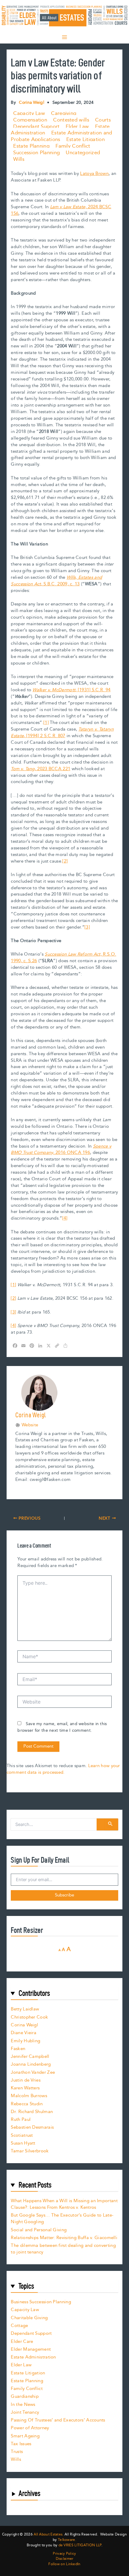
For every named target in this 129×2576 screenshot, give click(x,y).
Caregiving (64, 113)
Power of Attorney (30, 2428)
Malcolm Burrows (29, 2096)
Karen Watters (25, 2088)
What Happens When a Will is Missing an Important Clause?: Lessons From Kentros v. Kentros (64, 2204)
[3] (87, 927)
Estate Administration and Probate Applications (61, 136)
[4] (65, 1218)
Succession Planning (36, 153)
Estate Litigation (85, 140)
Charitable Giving (29, 2318)
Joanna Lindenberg (31, 2064)
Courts (103, 120)
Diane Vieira (24, 2033)
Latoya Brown (94, 174)
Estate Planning (31, 146)
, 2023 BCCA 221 (40, 769)
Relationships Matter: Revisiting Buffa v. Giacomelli (64, 2238)
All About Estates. (48, 2534)
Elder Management (31, 2349)
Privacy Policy (64, 2554)
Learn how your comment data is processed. (63, 1769)
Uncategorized (83, 153)
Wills (19, 159)
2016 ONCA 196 (61, 1150)
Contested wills (71, 120)
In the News (23, 2405)
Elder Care (22, 2342)
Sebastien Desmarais (32, 2127)
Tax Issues (21, 2444)
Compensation (30, 120)
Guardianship (25, 2396)
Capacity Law (29, 113)
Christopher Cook (29, 2017)
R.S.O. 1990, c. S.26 (63, 958)
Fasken (18, 2049)
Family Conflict (73, 146)
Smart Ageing (25, 2436)
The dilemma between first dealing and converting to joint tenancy (63, 2249)
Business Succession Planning (41, 2302)
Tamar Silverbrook (30, 2151)
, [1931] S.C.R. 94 (71, 690)
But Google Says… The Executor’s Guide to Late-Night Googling (62, 2219)
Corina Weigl (24, 2025)
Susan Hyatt (23, 2143)
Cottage (19, 2326)
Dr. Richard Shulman (32, 2112)
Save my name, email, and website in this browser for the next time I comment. (62, 1727)
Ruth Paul (21, 2120)
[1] (46, 723)
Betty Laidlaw (25, 2009)
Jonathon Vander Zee (33, 2072)
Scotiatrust (22, 2135)
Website (30, 1425)
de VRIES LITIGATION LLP (80, 2545)
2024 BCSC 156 (61, 210)
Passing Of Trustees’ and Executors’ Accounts (58, 2420)
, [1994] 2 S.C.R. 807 (62, 733)
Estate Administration (33, 2357)
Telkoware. (67, 2540)
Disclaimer (65, 2559)
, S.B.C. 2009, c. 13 (56, 581)
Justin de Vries (26, 2080)
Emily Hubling (25, 2041)
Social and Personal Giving (39, 2230)
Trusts (17, 2452)
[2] (65, 861)
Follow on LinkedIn (64, 2564)
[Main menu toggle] (64, 37)
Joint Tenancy (25, 2412)
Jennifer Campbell (30, 2057)
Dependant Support (36, 127)
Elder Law (77, 127)
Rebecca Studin (27, 2104)
